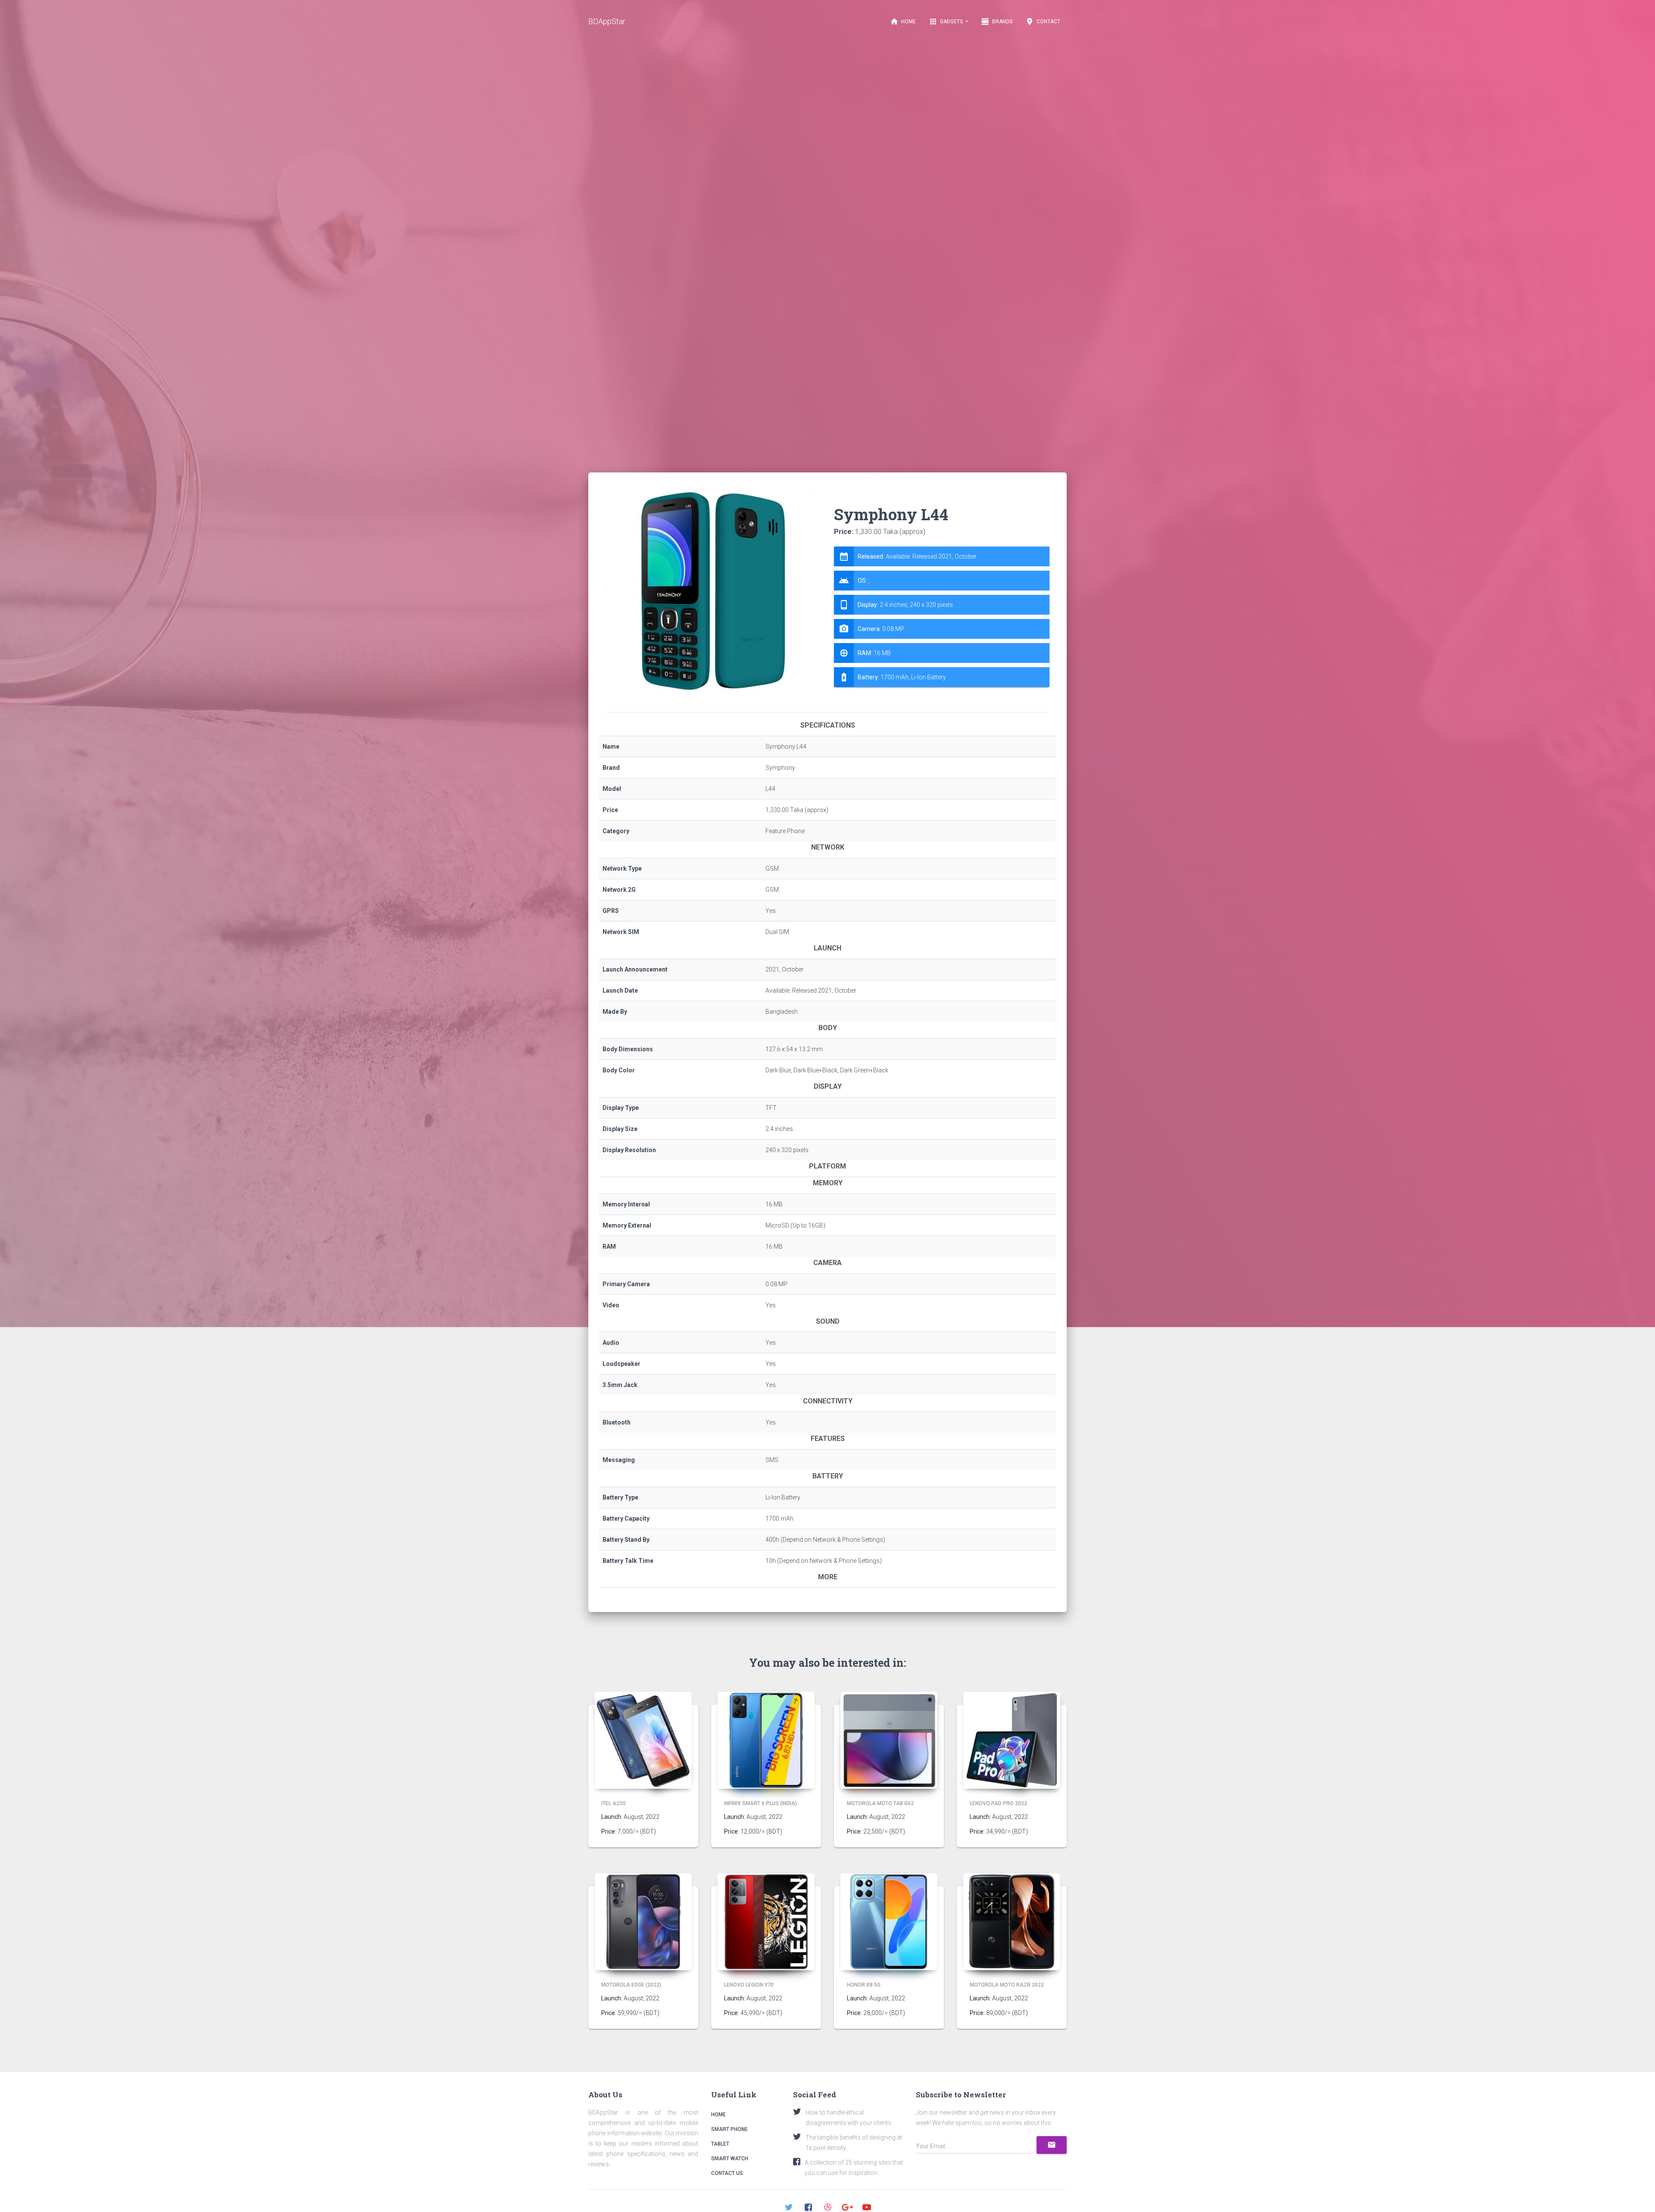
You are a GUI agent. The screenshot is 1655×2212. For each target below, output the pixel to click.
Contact (1043, 22)
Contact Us (727, 2173)
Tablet (720, 2144)
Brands (997, 22)
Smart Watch (730, 2159)
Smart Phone (729, 2129)
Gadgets (946, 22)
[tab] (942, 617)
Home (903, 22)
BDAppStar (607, 21)
